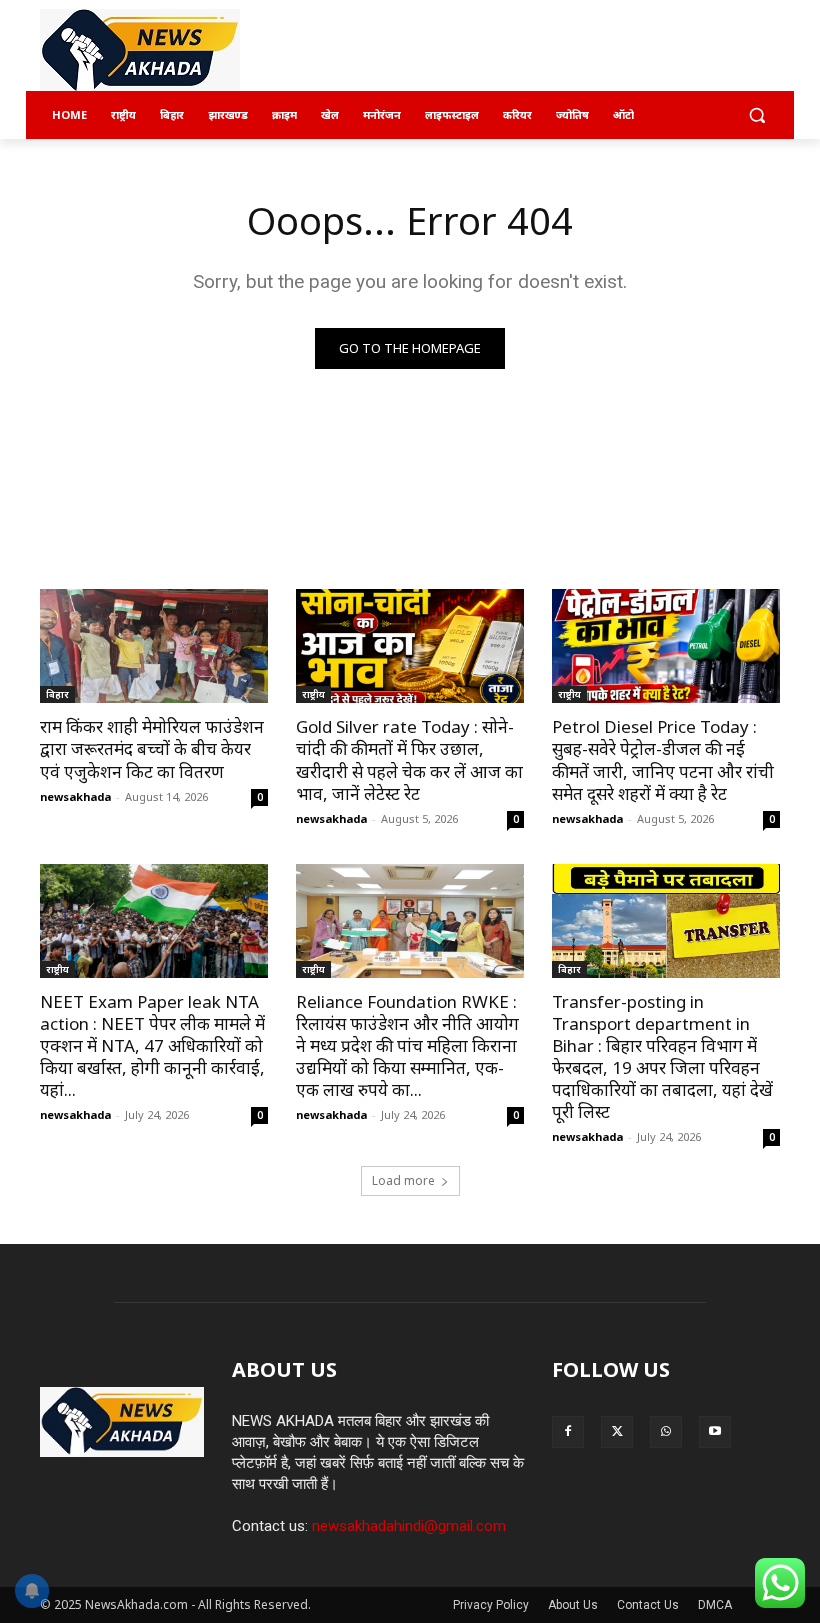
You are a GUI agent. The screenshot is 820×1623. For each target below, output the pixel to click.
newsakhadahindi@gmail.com (409, 1526)
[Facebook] (568, 1432)
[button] (756, 115)
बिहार (57, 694)
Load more (403, 1180)
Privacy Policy (491, 1605)
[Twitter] (617, 1432)
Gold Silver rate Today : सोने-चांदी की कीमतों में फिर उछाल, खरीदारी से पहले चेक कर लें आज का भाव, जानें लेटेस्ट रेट (409, 759)
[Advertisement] (546, 51)
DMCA (715, 1605)
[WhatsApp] (666, 1432)
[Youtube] (715, 1432)
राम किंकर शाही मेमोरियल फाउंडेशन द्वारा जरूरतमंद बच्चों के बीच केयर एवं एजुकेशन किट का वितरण (152, 748)
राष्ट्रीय (313, 694)
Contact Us (648, 1605)
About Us (573, 1605)
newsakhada (75, 796)
